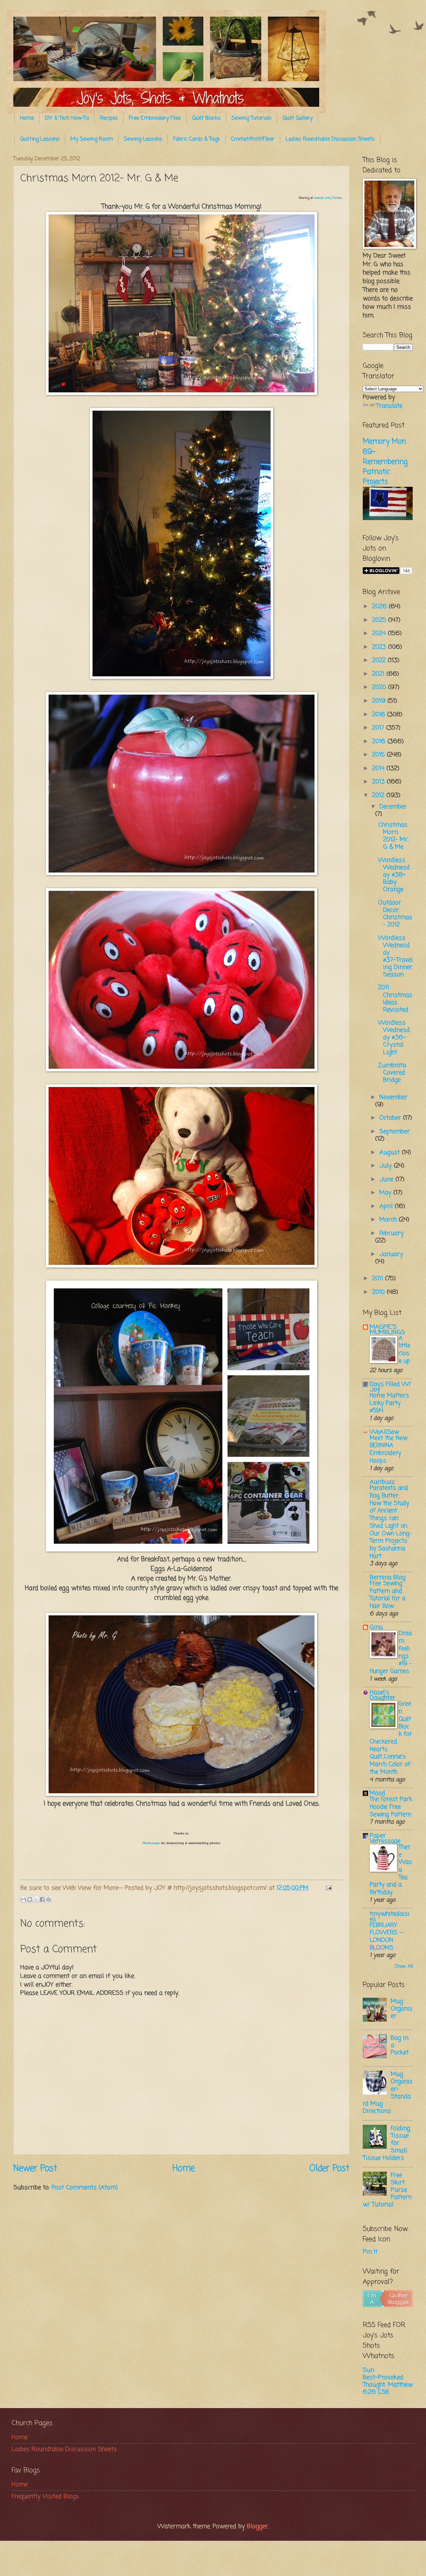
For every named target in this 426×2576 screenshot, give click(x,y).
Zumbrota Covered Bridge (392, 1073)
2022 (380, 660)
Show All (404, 1967)
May (386, 1193)
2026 (380, 607)
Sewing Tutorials (252, 118)
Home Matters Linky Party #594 (389, 1403)
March (389, 1220)
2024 (380, 633)
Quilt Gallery (298, 118)
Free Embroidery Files (155, 118)
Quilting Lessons (40, 139)
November (393, 1097)
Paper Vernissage (385, 1838)
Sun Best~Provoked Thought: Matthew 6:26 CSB (388, 2381)
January (391, 1254)
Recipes (109, 118)
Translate (389, 406)
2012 (379, 795)
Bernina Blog (388, 1577)
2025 (380, 620)
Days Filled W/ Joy (390, 1387)
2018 (380, 715)
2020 (380, 687)
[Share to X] (36, 1899)
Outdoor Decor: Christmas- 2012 (395, 914)
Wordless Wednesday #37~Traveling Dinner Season (395, 956)
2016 (380, 742)
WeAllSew (384, 1432)
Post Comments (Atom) (85, 2188)
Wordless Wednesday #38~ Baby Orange (394, 875)
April (387, 1206)
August (391, 1152)
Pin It (370, 2252)
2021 (379, 674)
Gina (376, 1627)
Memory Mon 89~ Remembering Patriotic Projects (385, 462)
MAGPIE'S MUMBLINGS (387, 1330)
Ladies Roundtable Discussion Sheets (330, 139)
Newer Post (35, 2169)
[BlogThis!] (30, 1899)
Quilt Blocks (206, 118)
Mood (377, 1793)
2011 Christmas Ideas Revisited (395, 999)
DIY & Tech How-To (67, 118)
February (392, 1233)
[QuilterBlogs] (388, 2305)
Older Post (329, 2169)
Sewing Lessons (143, 139)
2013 (379, 782)
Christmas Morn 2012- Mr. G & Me (393, 836)
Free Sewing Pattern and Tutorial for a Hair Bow (388, 1595)
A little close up (405, 1350)
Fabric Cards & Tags (197, 139)
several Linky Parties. (328, 198)
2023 (380, 647)
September (395, 1132)
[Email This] (23, 1899)
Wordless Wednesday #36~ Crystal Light (394, 1037)
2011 (379, 1279)
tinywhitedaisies (390, 1917)
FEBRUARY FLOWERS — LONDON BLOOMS (387, 1937)
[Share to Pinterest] (49, 1899)
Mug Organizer (402, 2009)
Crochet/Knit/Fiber (253, 139)
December (393, 807)
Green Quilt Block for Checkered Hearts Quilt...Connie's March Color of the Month (391, 1738)
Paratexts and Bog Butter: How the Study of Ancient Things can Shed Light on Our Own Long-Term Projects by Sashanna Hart (391, 1522)
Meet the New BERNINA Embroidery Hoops (389, 1450)
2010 (379, 1292)
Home (27, 118)
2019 (380, 701)
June (387, 1179)
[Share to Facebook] (42, 1899)
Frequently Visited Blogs (45, 2497)
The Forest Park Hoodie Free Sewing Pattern (391, 1807)
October (391, 1118)
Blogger (257, 2526)
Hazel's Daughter (383, 1695)
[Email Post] (327, 1888)
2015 (379, 755)
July (387, 1166)
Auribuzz (382, 1482)
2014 (379, 768)
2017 (379, 728)
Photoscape (151, 1843)
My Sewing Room (92, 139)
